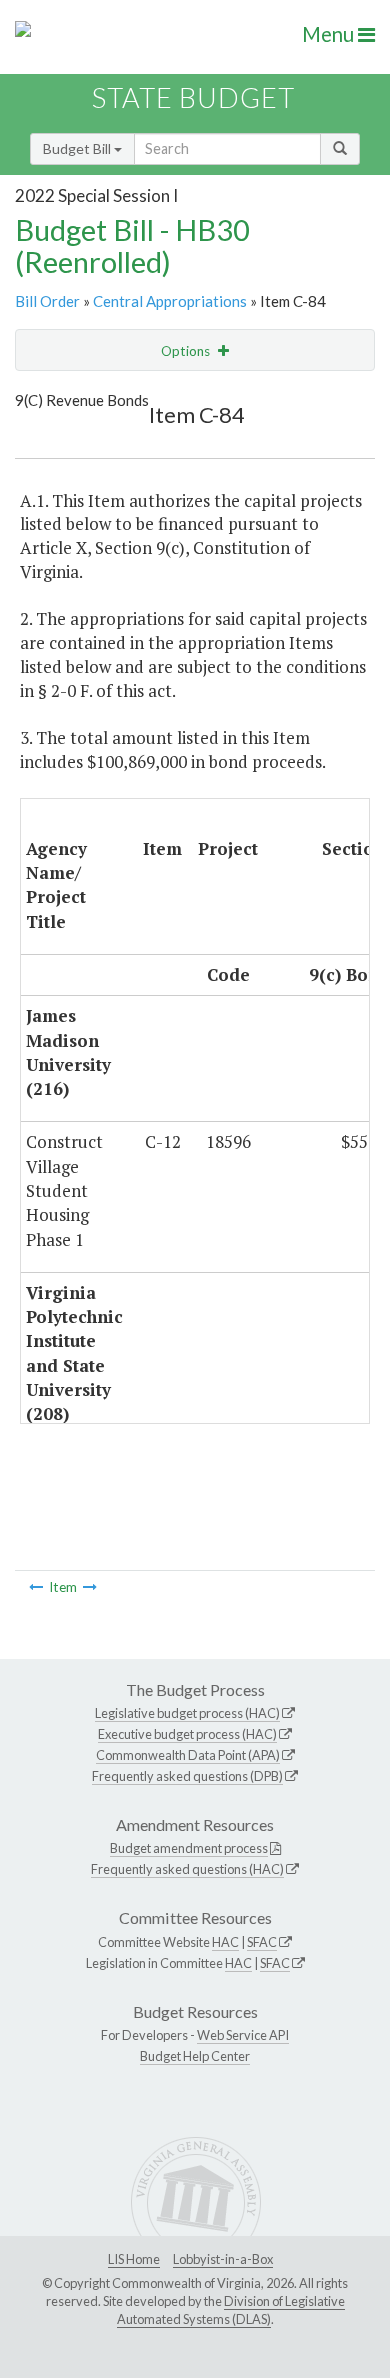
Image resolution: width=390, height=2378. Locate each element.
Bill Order (47, 301)
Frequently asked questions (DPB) (187, 1776)
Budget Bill (78, 148)
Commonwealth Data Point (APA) (188, 1755)
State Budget (193, 97)
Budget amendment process (189, 1848)
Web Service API (243, 2035)
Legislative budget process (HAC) (187, 1713)
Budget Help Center (195, 2056)
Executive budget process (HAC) (187, 1734)
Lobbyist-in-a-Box (223, 2259)
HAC (225, 1942)
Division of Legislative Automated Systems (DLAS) (231, 2310)
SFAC (262, 1942)
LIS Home (134, 2259)
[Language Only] (36, 1587)
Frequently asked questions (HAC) (187, 1869)
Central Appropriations (170, 301)
